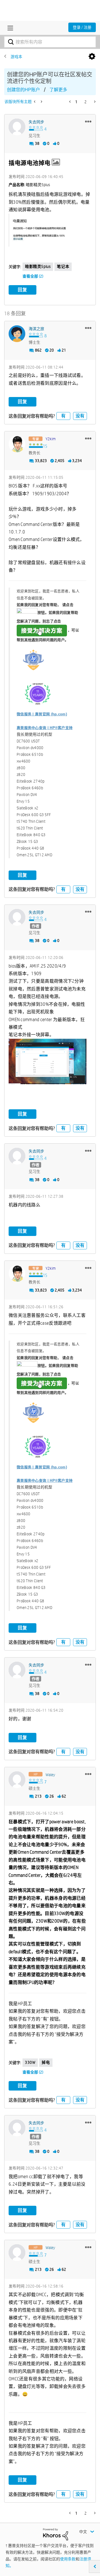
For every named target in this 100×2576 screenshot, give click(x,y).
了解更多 (58, 90)
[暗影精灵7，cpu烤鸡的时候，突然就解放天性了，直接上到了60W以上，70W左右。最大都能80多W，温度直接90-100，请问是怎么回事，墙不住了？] (41, 102)
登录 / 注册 (82, 27)
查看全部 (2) (33, 276)
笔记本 (63, 266)
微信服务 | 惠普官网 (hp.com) (42, 714)
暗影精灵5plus (38, 266)
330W (30, 2062)
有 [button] (63, 416)
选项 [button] (92, 57)
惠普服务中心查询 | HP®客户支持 (45, 728)
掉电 (46, 2062)
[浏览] (9, 28)
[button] (88, 121)
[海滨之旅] (17, 334)
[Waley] (17, 1780)
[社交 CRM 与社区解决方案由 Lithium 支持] (56, 2534)
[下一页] (94, 102)
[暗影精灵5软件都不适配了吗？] (35, 102)
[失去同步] (17, 127)
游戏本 (16, 57)
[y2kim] (17, 444)
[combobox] (50, 42)
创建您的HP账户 (23, 90)
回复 (22, 290)
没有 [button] (80, 416)
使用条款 (68, 2559)
